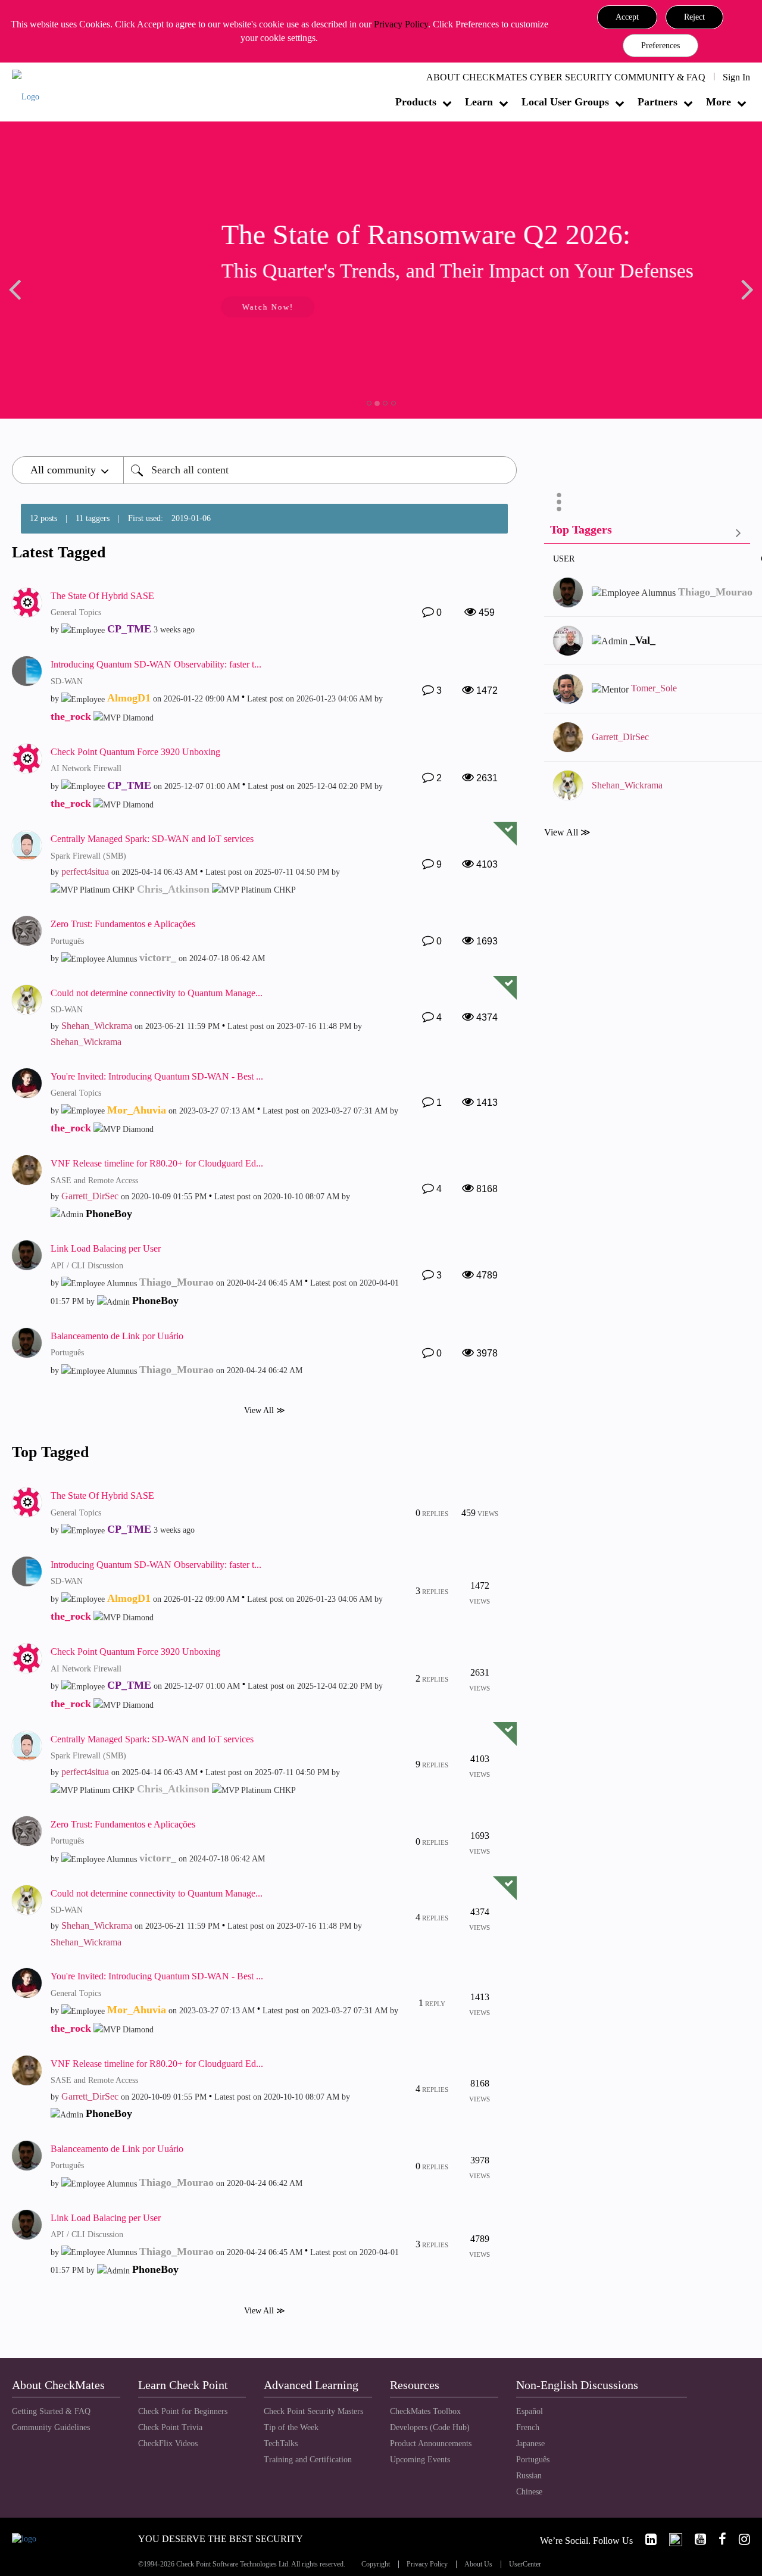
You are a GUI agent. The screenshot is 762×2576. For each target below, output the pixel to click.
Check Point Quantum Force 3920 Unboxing (135, 752)
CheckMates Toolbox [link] (425, 2411)
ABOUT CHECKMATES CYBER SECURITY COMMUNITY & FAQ (566, 77)
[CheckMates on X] (671, 2539)
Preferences (660, 46)
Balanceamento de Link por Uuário (117, 1336)
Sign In (736, 77)
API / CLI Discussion (87, 1266)
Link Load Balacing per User (106, 1248)
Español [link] (530, 2411)
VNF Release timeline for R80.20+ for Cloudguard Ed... (157, 1163)
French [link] (528, 2427)
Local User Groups (565, 102)
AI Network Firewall (86, 768)
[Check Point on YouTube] (695, 2539)
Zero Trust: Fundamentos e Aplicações (123, 924)
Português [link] (533, 2460)
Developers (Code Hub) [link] (430, 2427)
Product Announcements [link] (431, 2444)
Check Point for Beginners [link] (183, 2411)
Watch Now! (91, 307)
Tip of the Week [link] (291, 2427)
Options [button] (559, 502)
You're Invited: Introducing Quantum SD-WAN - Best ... (157, 1076)
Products (416, 102)
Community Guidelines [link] (51, 2427)
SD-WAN (67, 682)
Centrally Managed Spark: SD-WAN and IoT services (152, 839)
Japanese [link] (530, 2444)
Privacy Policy (401, 24)
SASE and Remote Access (94, 1181)
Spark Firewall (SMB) (88, 856)
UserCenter (525, 2564)
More (719, 102)
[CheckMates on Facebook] (717, 2539)
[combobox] (320, 470)
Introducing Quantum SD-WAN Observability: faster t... (156, 664)
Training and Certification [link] (308, 2460)
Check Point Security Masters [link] (313, 2411)
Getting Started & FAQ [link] (51, 2411)
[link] (646, 2539)
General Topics (76, 612)
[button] (627, 17)
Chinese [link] (529, 2492)
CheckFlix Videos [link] (168, 2444)
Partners (658, 102)
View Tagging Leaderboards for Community (647, 532)
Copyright (376, 2564)
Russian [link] (529, 2476)
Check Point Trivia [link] (170, 2427)
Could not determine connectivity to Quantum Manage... (157, 993)
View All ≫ (265, 1410)
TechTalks (281, 2444)
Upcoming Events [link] (420, 2460)
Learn (479, 102)
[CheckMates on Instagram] (739, 2539)
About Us (478, 2564)
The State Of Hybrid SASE (102, 596)
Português (67, 941)
